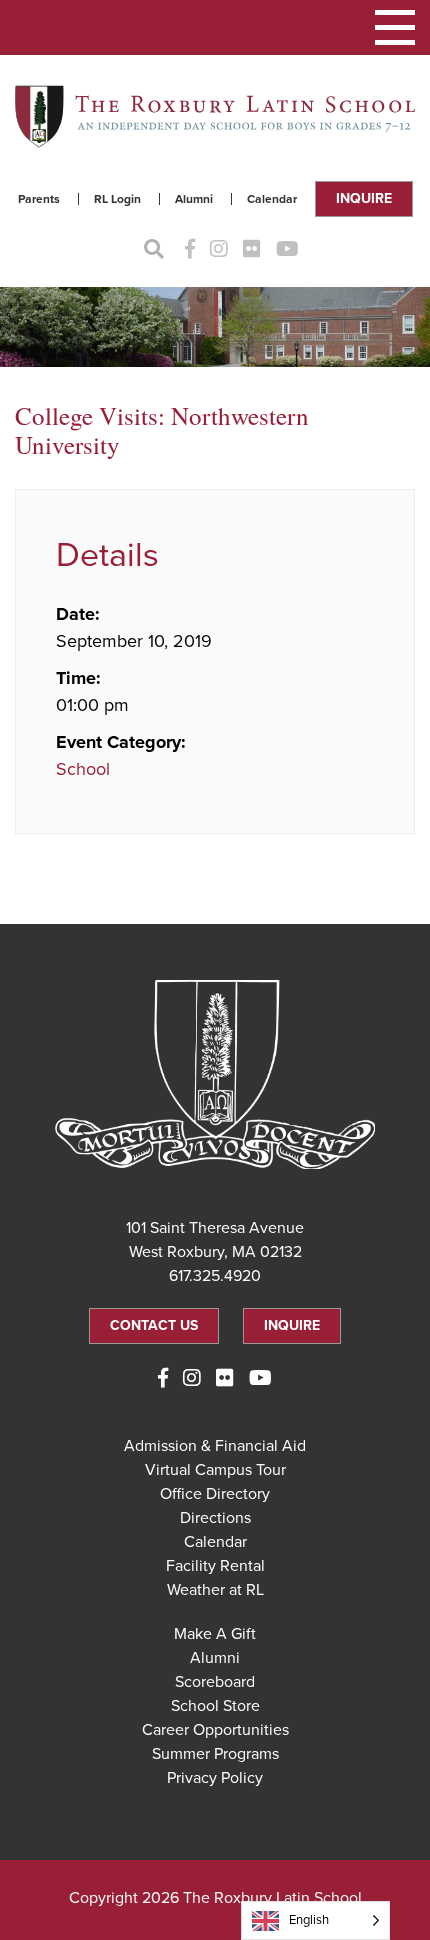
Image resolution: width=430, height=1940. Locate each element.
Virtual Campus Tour (215, 1470)
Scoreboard (215, 1682)
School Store (215, 1706)
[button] (395, 27)
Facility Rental (215, 1566)
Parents (39, 199)
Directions (215, 1518)
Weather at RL (215, 1590)
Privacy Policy (215, 1778)
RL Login (117, 199)
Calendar (272, 199)
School (83, 769)
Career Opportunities (215, 1730)
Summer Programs (215, 1754)
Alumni (194, 199)
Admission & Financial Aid (215, 1446)
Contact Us (154, 1325)
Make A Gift (215, 1634)
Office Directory (215, 1494)
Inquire (364, 198)
